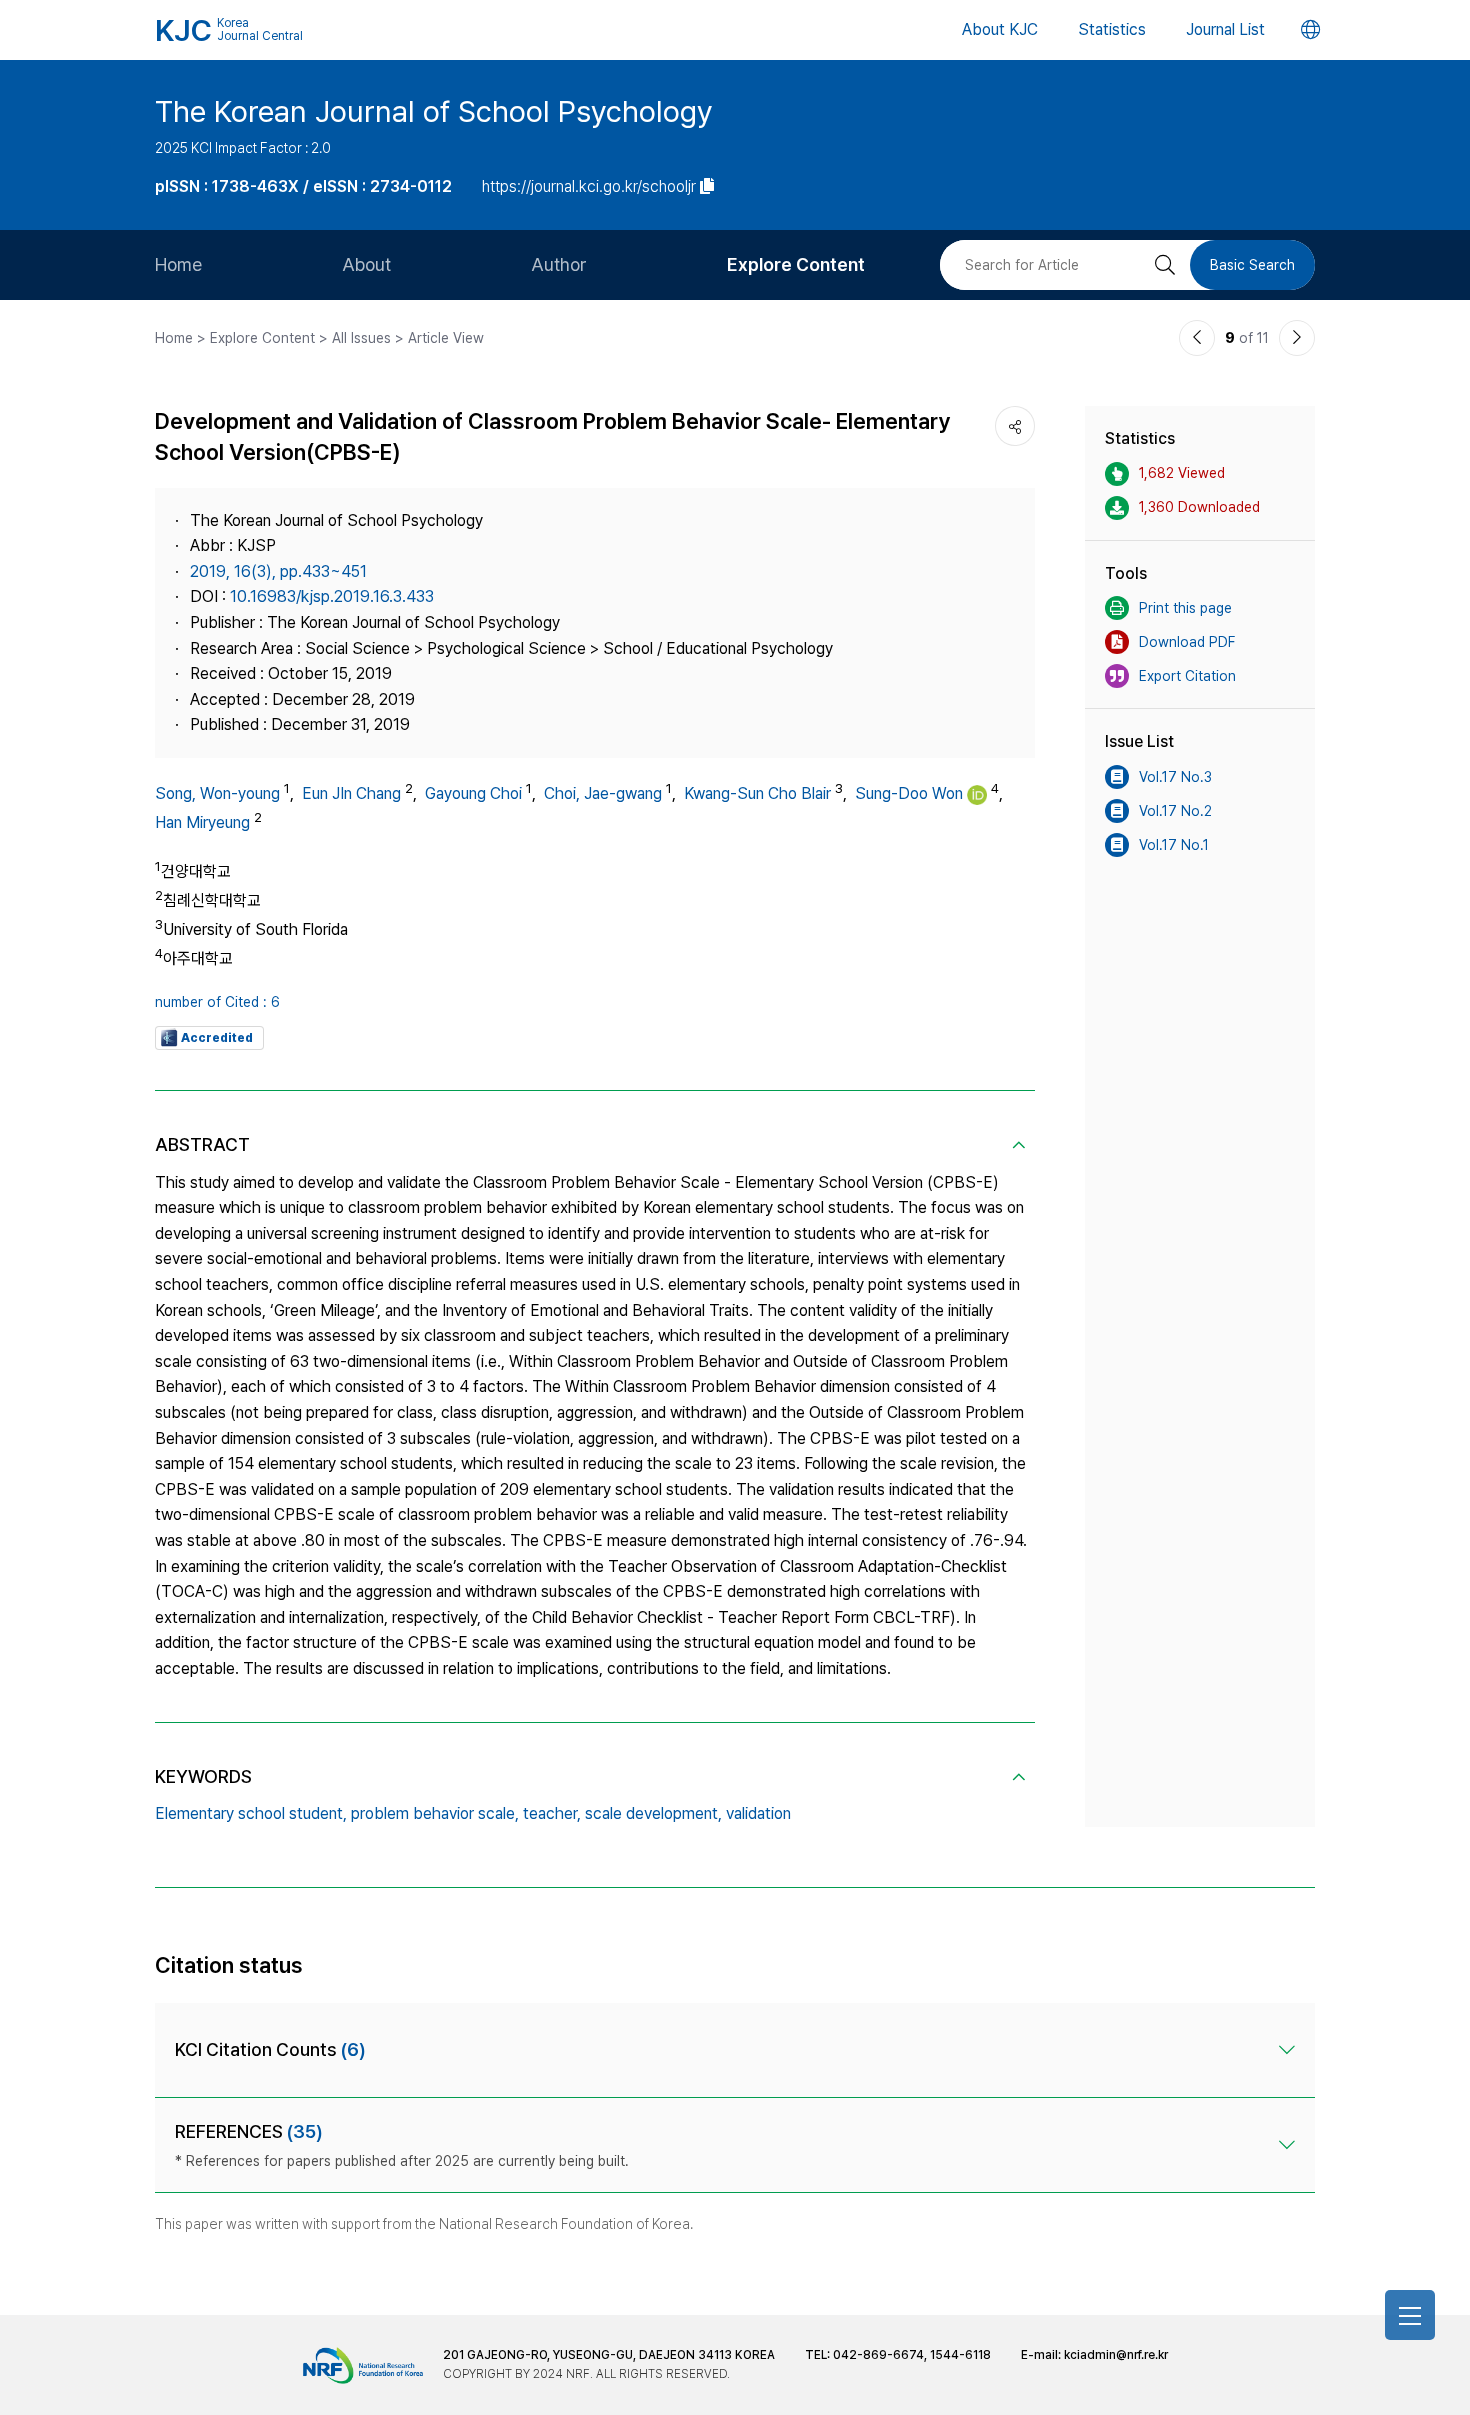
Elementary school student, (251, 1813)
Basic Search (1252, 265)
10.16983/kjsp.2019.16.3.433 (332, 596)
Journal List (1225, 29)
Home (178, 264)
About (366, 264)
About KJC (1000, 29)
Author (559, 264)
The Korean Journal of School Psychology (434, 111)
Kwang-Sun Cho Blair (757, 793)
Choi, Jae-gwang (603, 793)
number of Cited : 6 (217, 1002)
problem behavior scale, (435, 1813)
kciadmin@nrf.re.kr (1116, 2355)
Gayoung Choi (473, 793)
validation (758, 1813)
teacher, (552, 1813)
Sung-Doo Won (909, 793)
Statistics (1112, 29)
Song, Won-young (217, 793)
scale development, (653, 1813)
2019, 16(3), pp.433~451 (278, 571)
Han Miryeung (202, 822)
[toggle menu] (1410, 2315)
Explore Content (796, 264)
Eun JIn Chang (351, 793)
